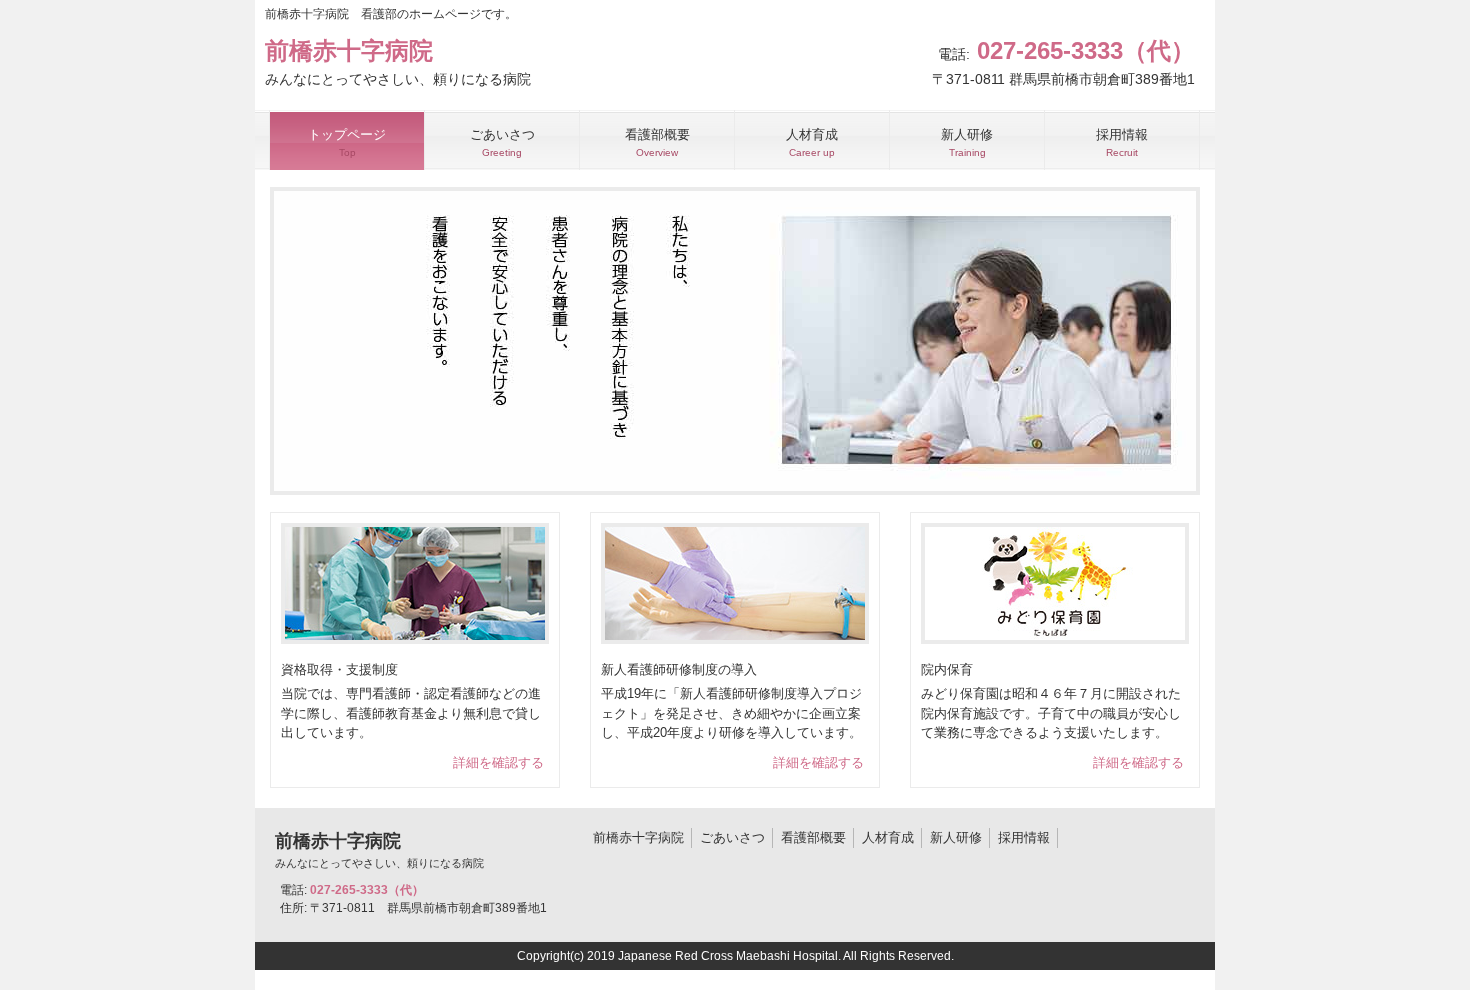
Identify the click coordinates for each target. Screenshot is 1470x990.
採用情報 (1024, 837)
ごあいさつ (732, 837)
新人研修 (956, 837)
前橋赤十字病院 (638, 837)
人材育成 (888, 837)
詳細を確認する (498, 762)
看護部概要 (813, 837)
